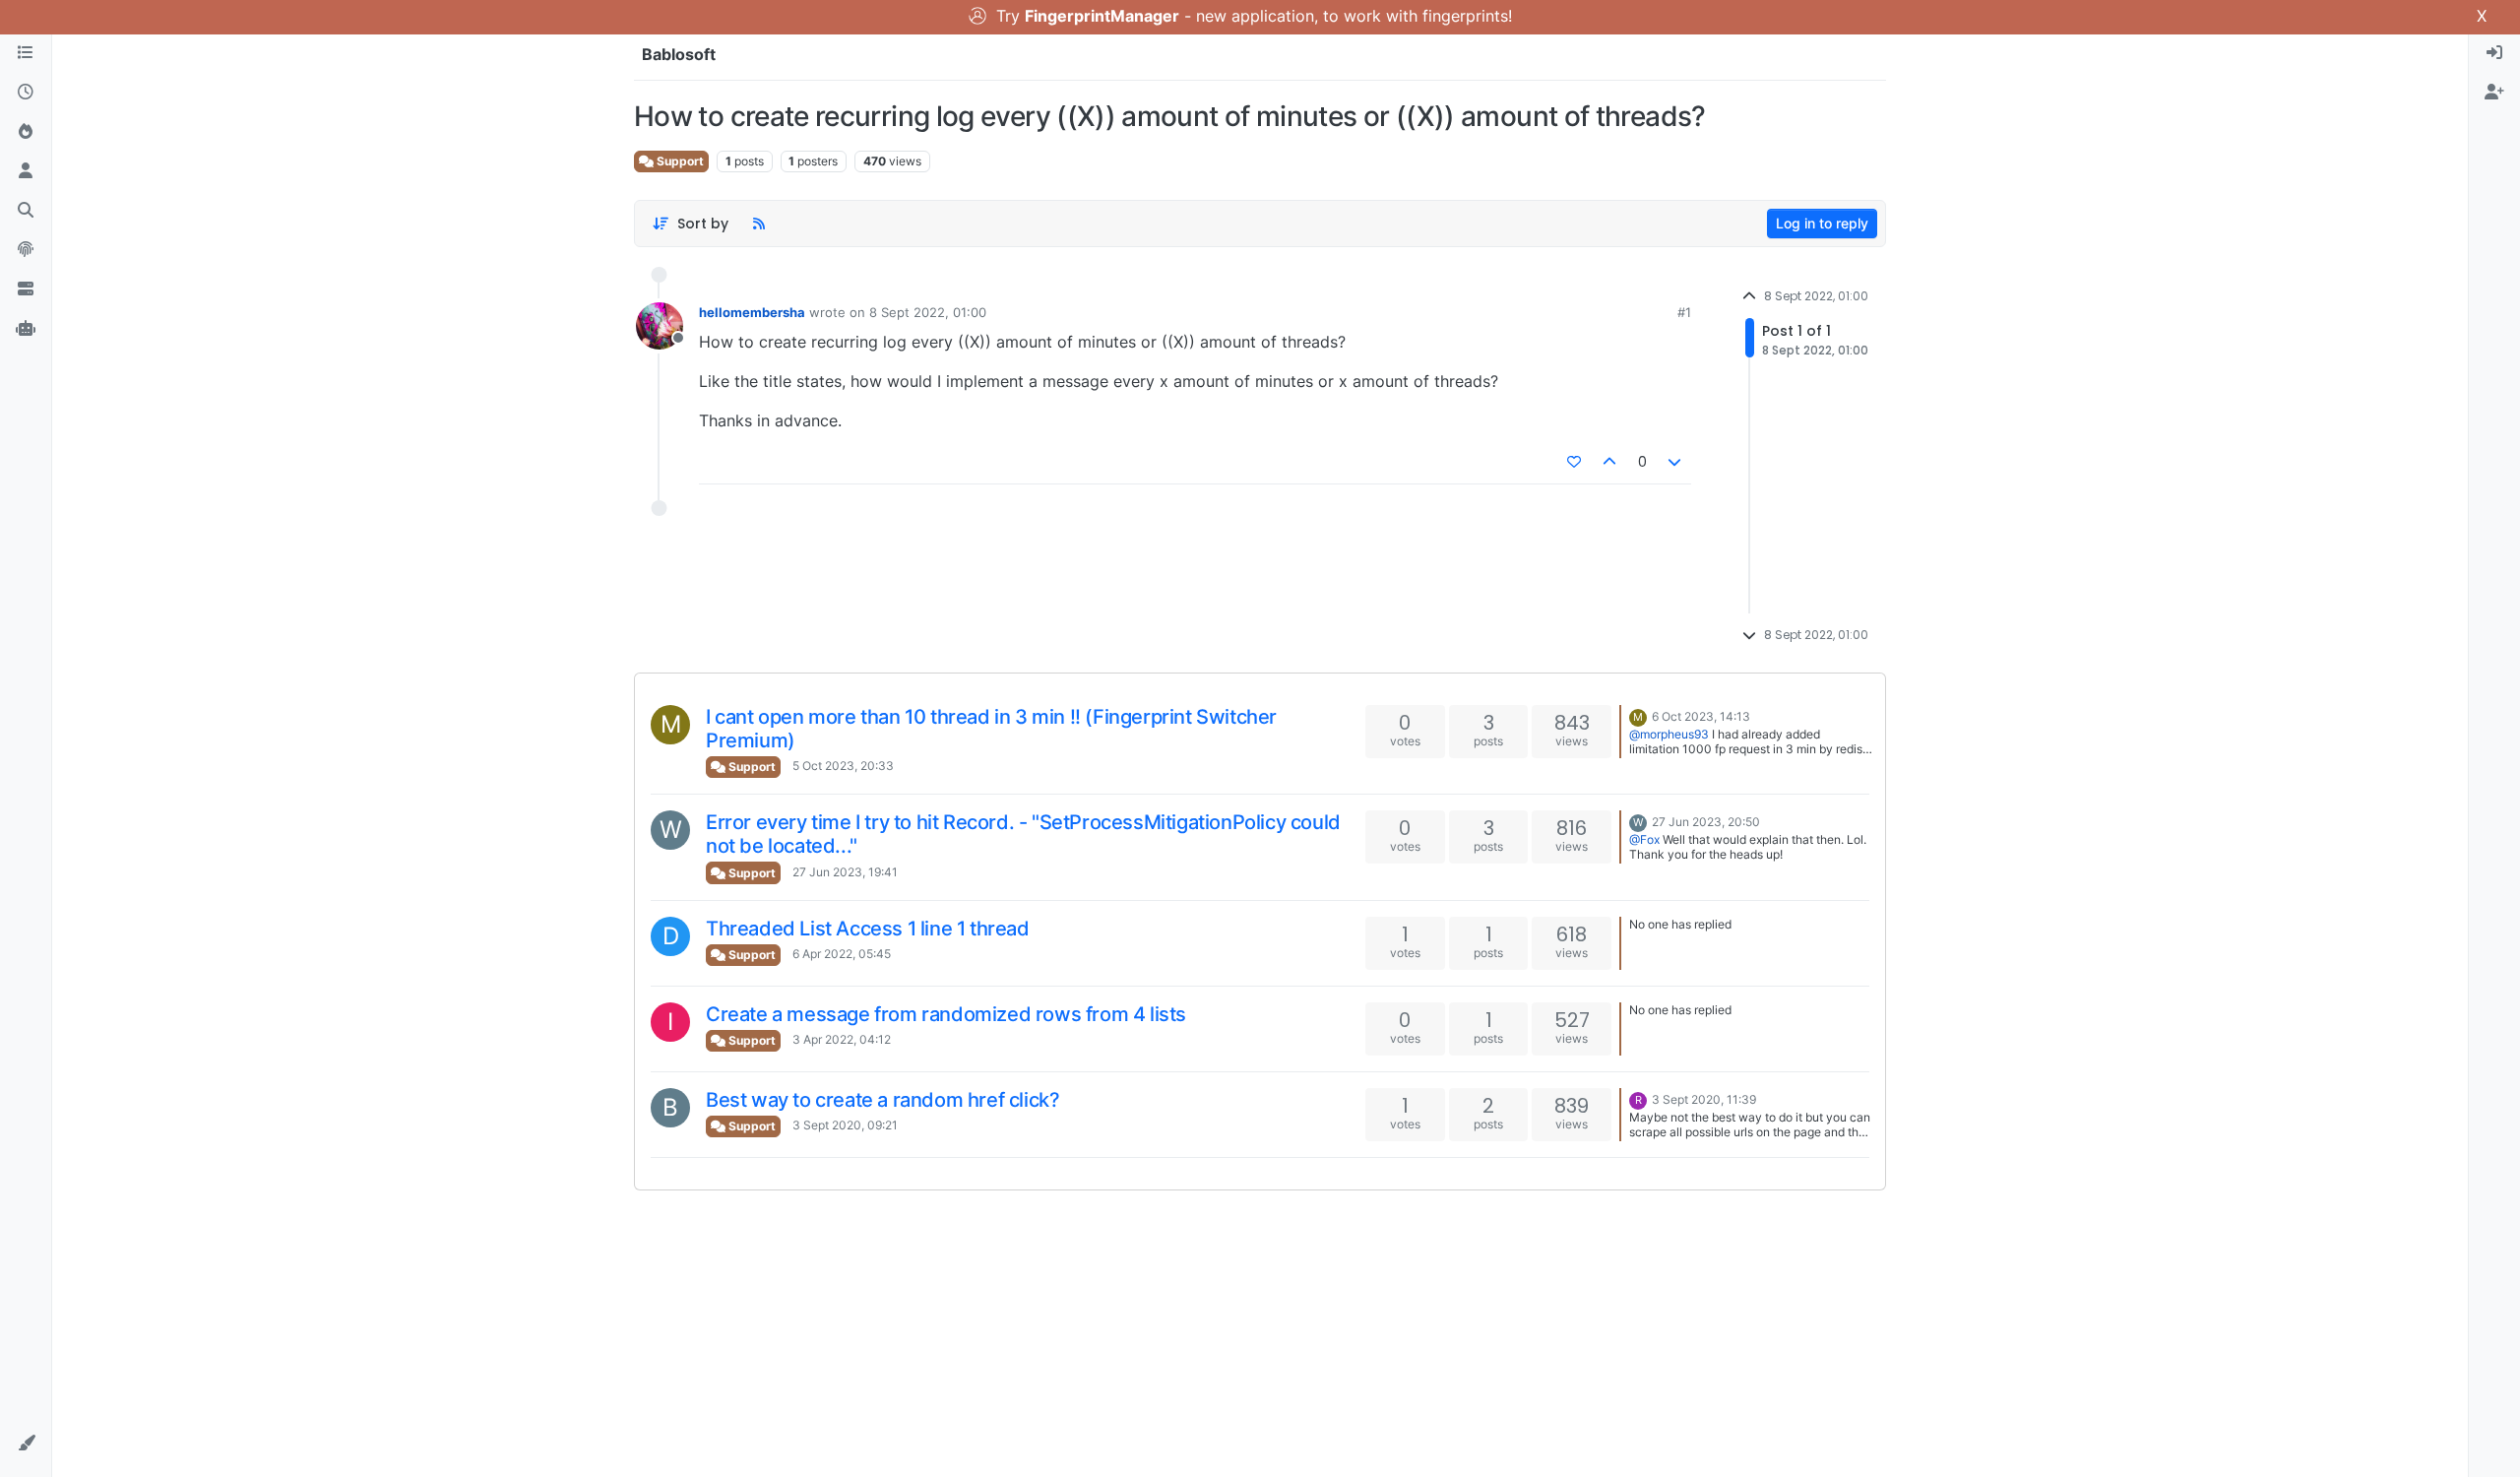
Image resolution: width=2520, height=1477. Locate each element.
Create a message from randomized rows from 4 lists (946, 1014)
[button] (26, 1444)
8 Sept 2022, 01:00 (928, 312)
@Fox (1644, 839)
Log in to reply (1822, 223)
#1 (1684, 312)
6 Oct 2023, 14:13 (1701, 716)
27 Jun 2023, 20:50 (1706, 822)
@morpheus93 (1669, 734)
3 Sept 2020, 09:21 (845, 1125)
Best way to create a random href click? (882, 1100)
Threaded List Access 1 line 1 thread (868, 929)
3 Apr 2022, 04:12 (842, 1039)
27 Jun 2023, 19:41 (845, 872)
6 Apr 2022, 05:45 (842, 954)
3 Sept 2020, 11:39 (1704, 1099)
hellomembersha (752, 312)
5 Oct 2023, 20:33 (843, 766)
